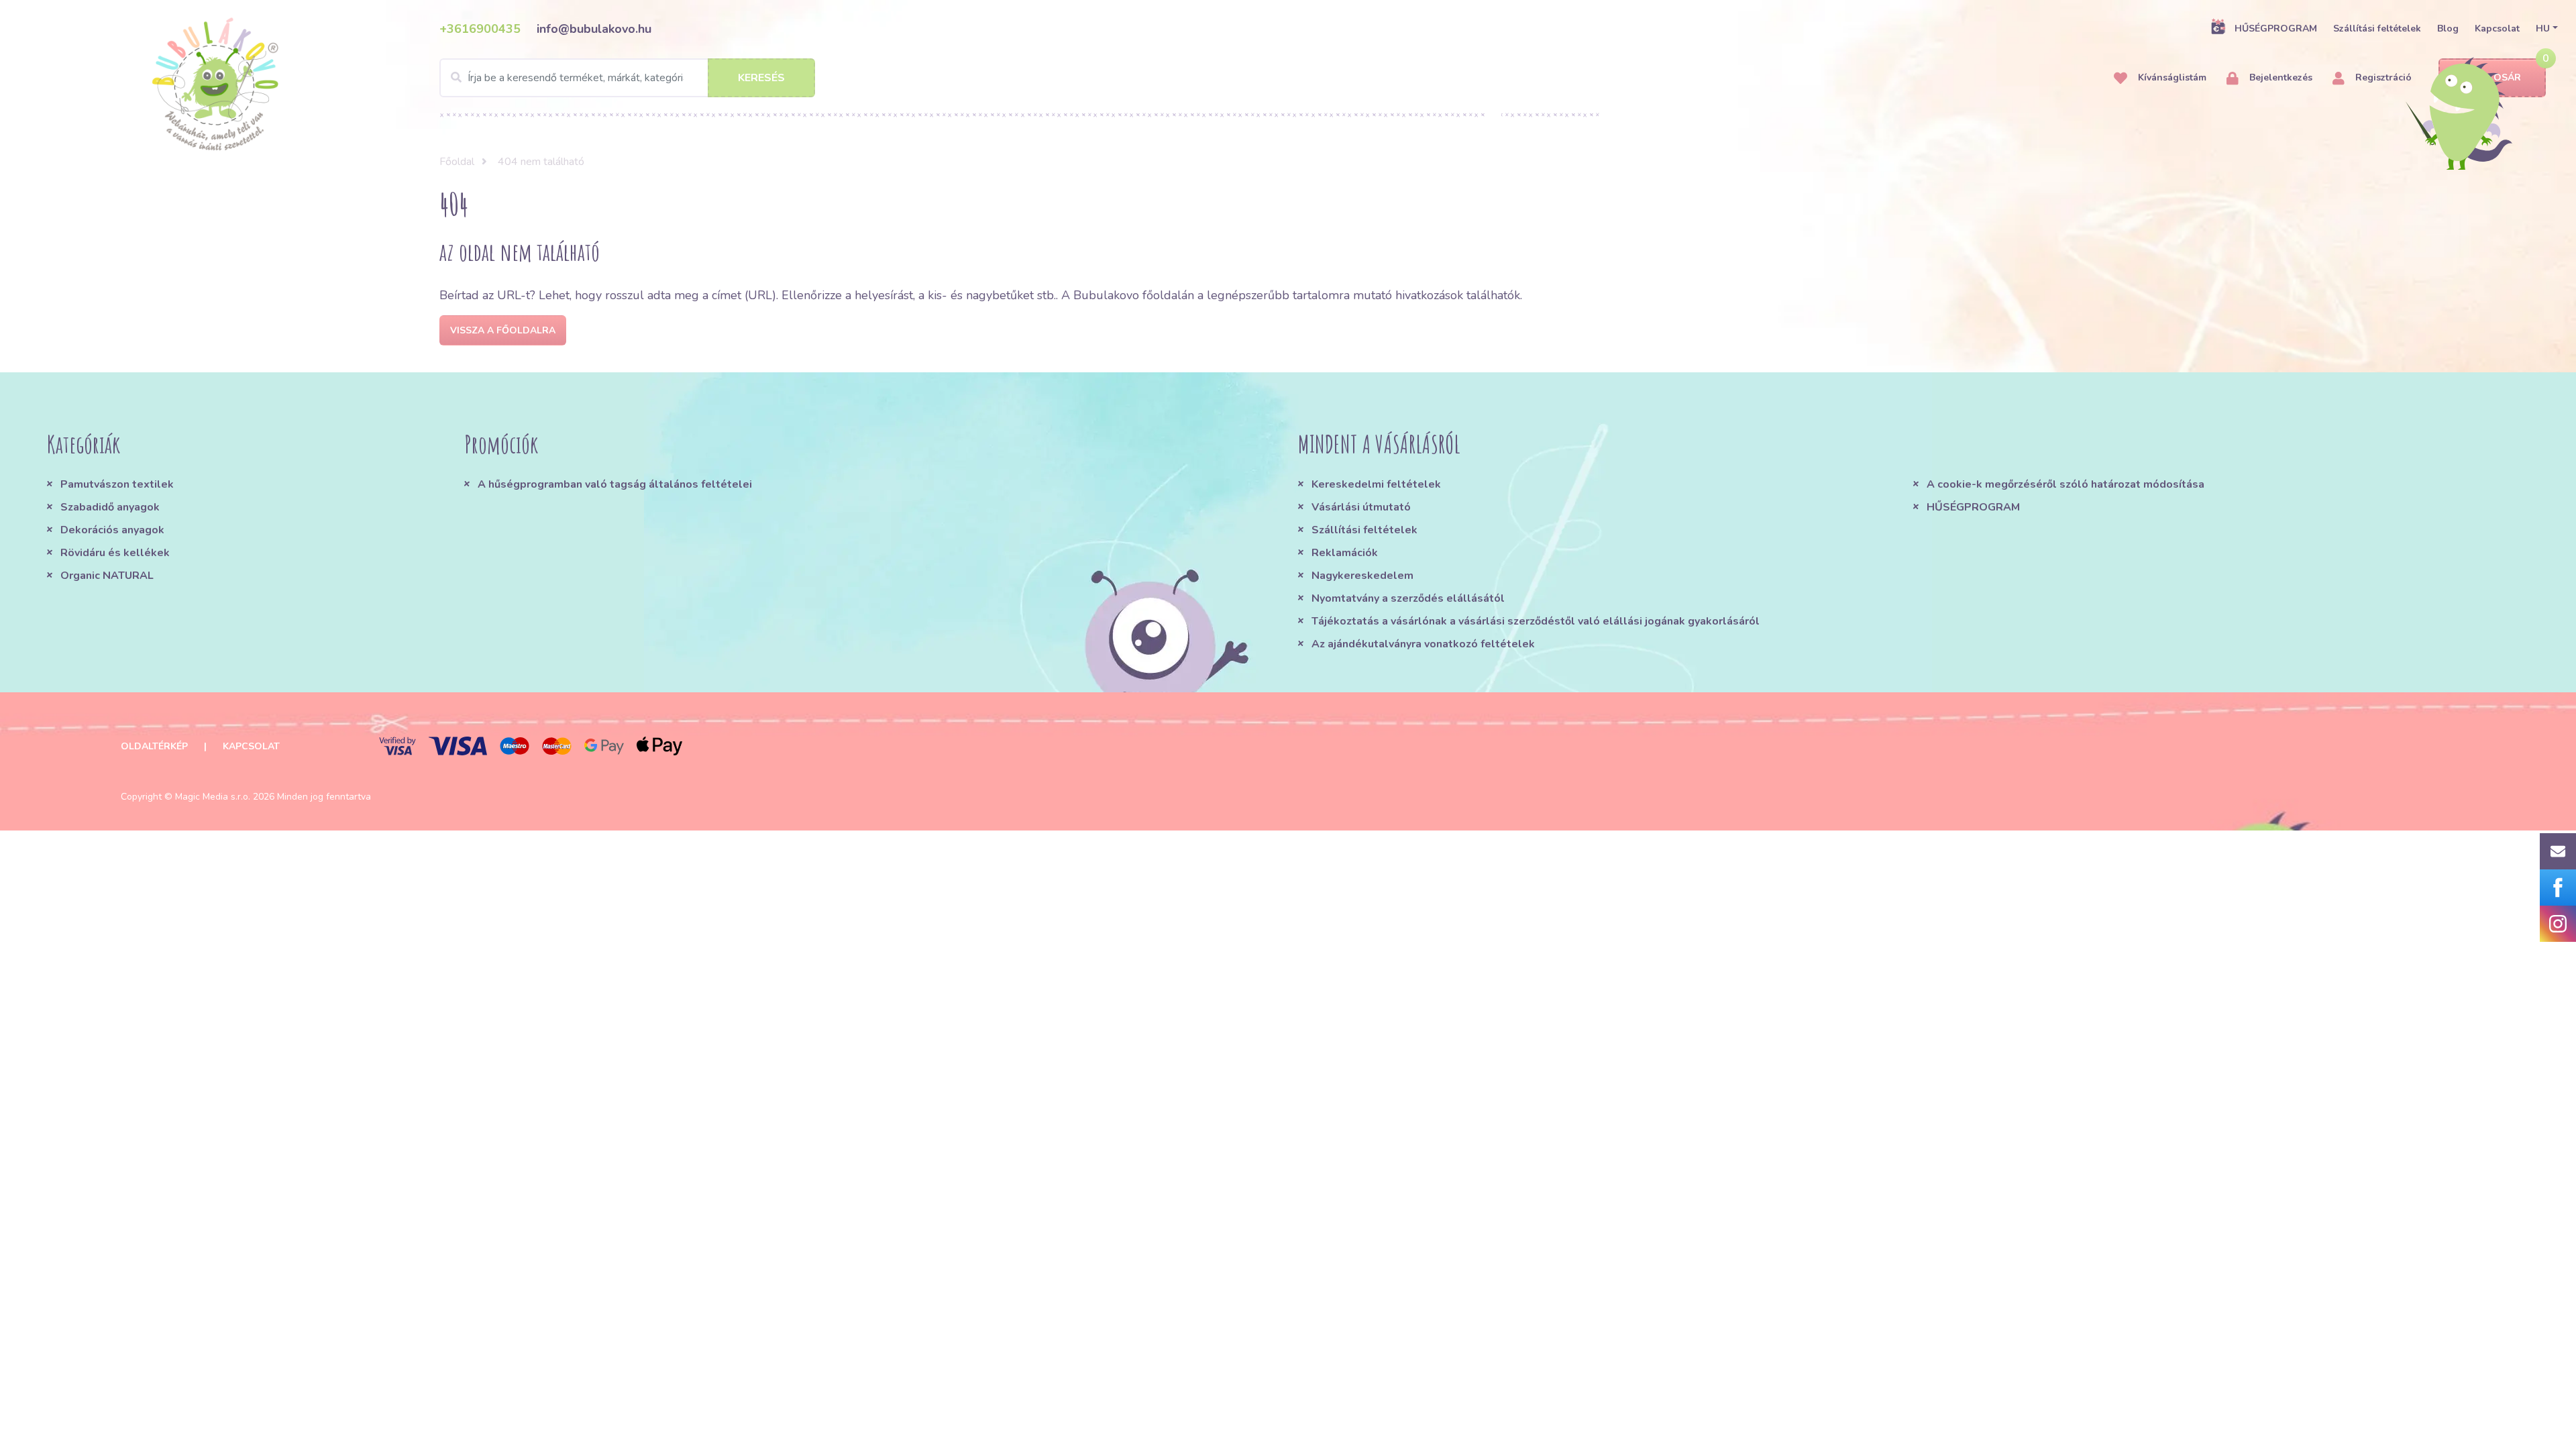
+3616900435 (480, 29)
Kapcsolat (2497, 29)
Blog (2448, 29)
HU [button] (2543, 29)
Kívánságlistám (2171, 77)
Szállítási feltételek (2377, 29)
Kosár (2504, 77)
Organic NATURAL (107, 576)
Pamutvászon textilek (117, 484)
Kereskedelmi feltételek (1376, 484)
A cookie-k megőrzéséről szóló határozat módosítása (2065, 484)
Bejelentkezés (2279, 77)
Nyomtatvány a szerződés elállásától (1408, 598)
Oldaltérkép (154, 746)
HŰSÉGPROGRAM (2276, 29)
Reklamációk (1345, 553)
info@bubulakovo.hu (594, 29)
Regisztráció (2382, 77)
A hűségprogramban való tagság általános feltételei (615, 484)
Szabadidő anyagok (110, 507)
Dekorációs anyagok (112, 530)
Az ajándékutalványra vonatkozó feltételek (1423, 644)
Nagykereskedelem (1362, 576)
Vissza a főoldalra (503, 330)
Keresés (761, 78)
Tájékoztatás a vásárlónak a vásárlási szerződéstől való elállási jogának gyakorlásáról (1536, 621)
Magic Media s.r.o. (213, 797)
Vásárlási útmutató (1361, 507)
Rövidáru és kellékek (115, 553)
